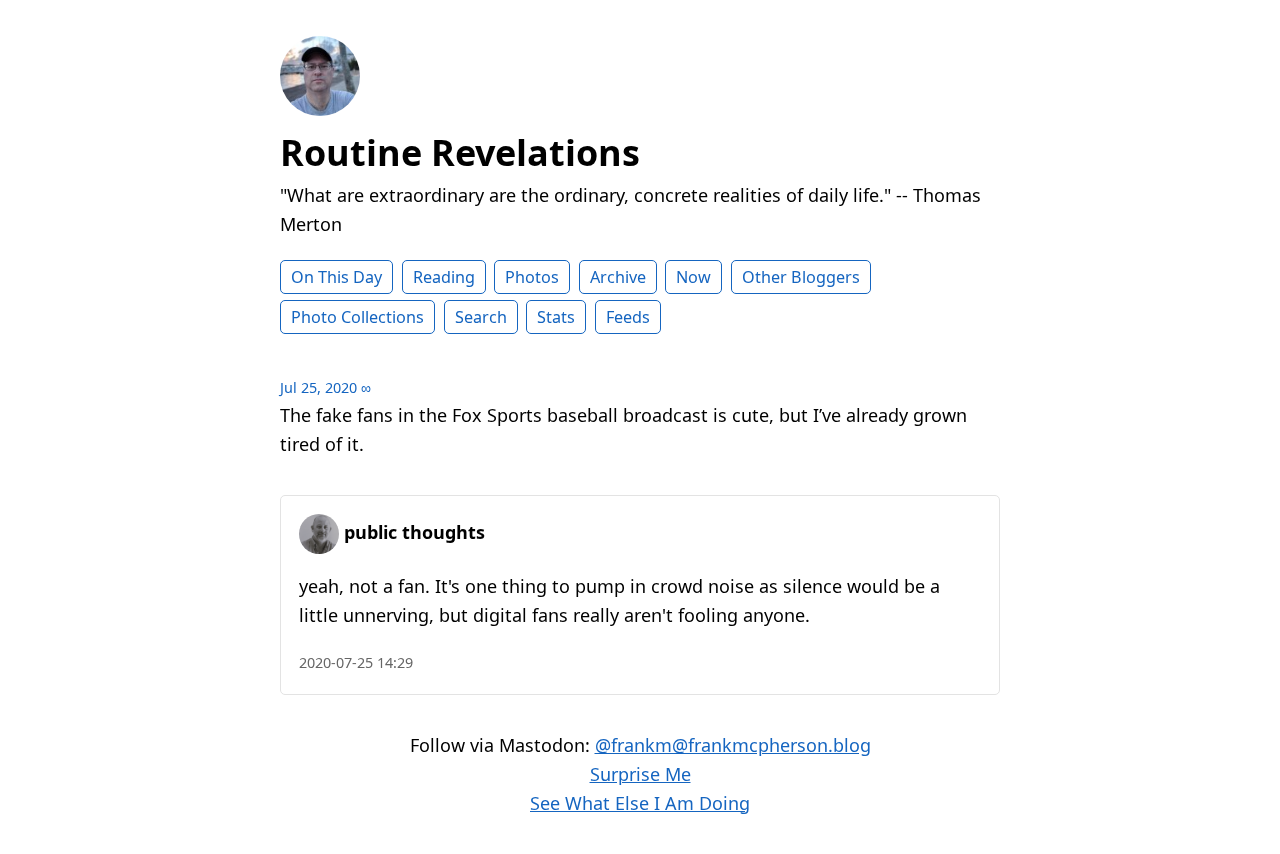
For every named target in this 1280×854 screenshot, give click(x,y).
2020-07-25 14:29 (356, 662)
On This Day (336, 277)
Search (481, 317)
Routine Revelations (460, 152)
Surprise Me (640, 774)
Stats (556, 317)
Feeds (628, 317)
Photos (532, 277)
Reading (444, 277)
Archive (618, 277)
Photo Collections (357, 317)
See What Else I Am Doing (640, 803)
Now (693, 277)
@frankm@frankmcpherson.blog (733, 745)
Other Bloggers (801, 277)
